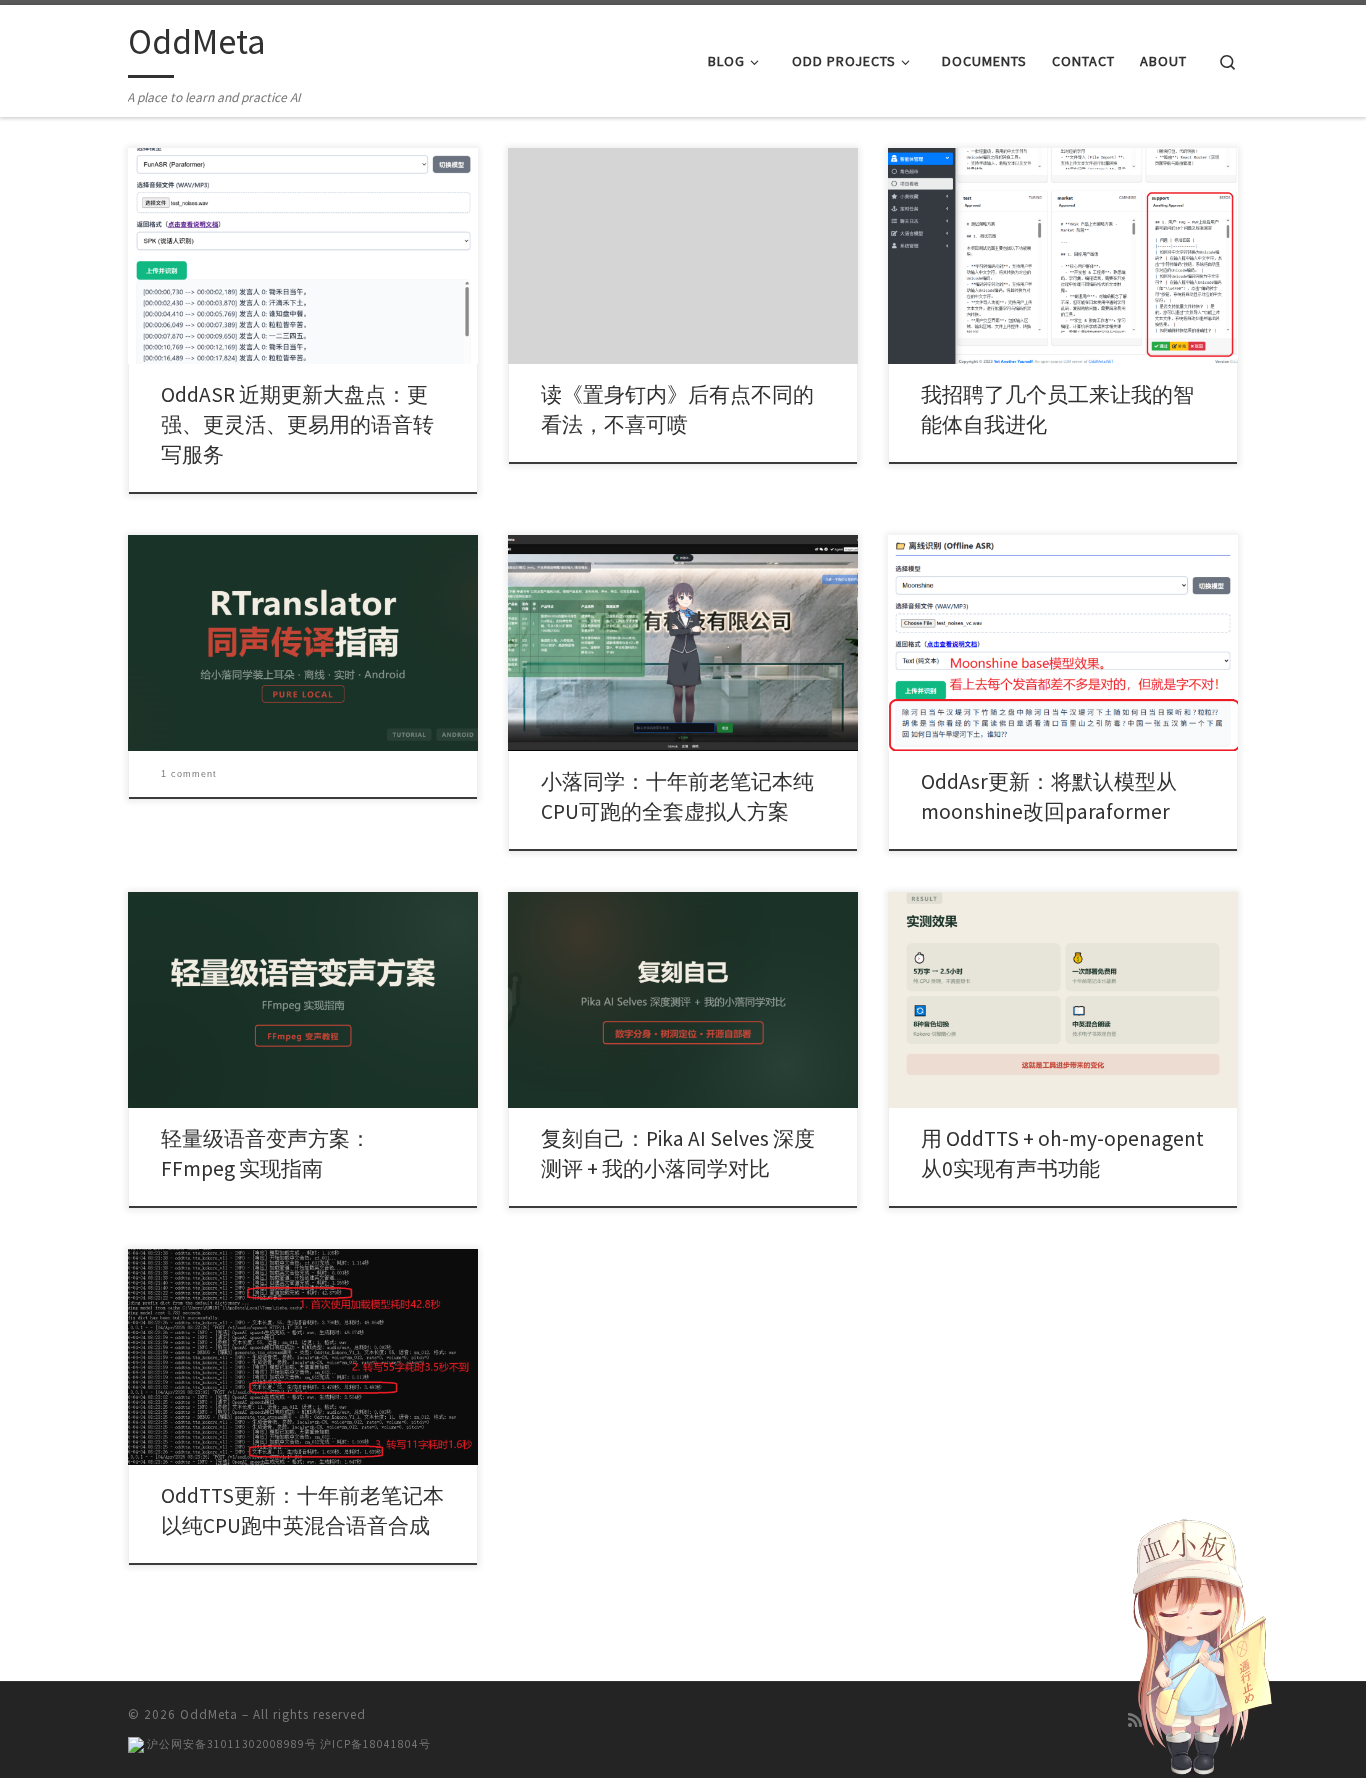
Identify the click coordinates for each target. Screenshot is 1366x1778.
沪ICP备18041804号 (375, 1744)
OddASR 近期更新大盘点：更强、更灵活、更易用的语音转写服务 (297, 424)
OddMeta (209, 1714)
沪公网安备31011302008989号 (230, 1744)
